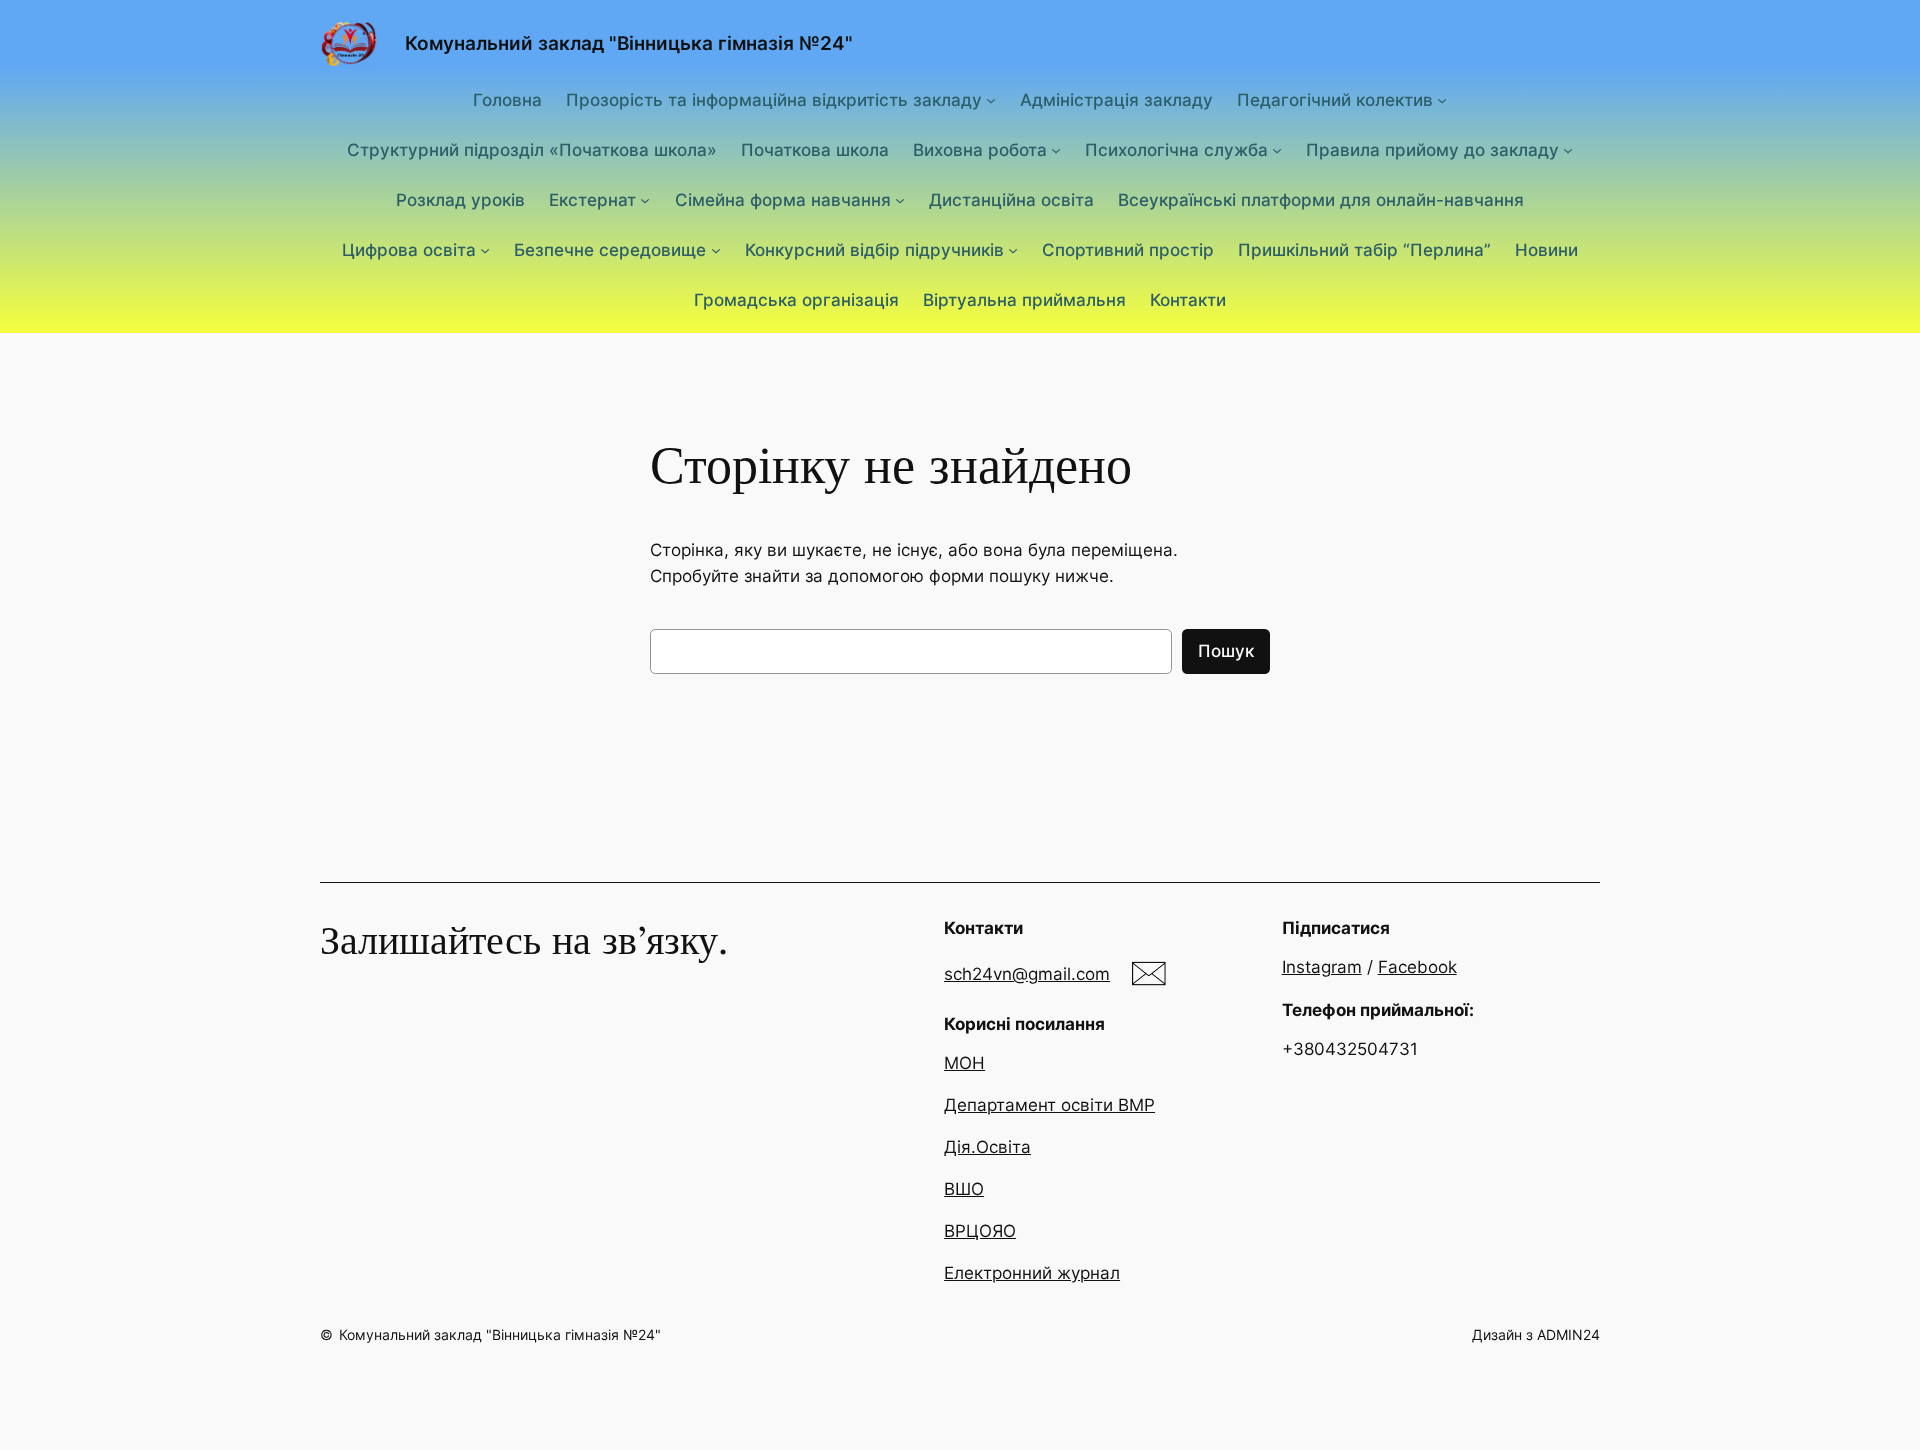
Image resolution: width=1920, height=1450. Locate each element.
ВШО (964, 1189)
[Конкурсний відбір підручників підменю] (1013, 250)
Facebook (1417, 967)
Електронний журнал (1032, 1273)
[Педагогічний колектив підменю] (1442, 99)
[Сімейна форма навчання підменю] (900, 200)
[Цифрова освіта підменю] (485, 250)
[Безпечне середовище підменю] (716, 250)
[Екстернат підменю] (645, 200)
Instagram (1322, 967)
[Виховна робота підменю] (1056, 150)
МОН (964, 1063)
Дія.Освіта (987, 1147)
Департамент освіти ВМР (1049, 1105)
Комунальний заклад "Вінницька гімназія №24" (629, 43)
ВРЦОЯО (980, 1231)
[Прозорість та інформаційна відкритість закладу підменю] (991, 99)
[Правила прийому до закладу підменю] (1568, 150)
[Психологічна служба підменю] (1277, 150)
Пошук (1226, 651)
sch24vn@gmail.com (1027, 974)
